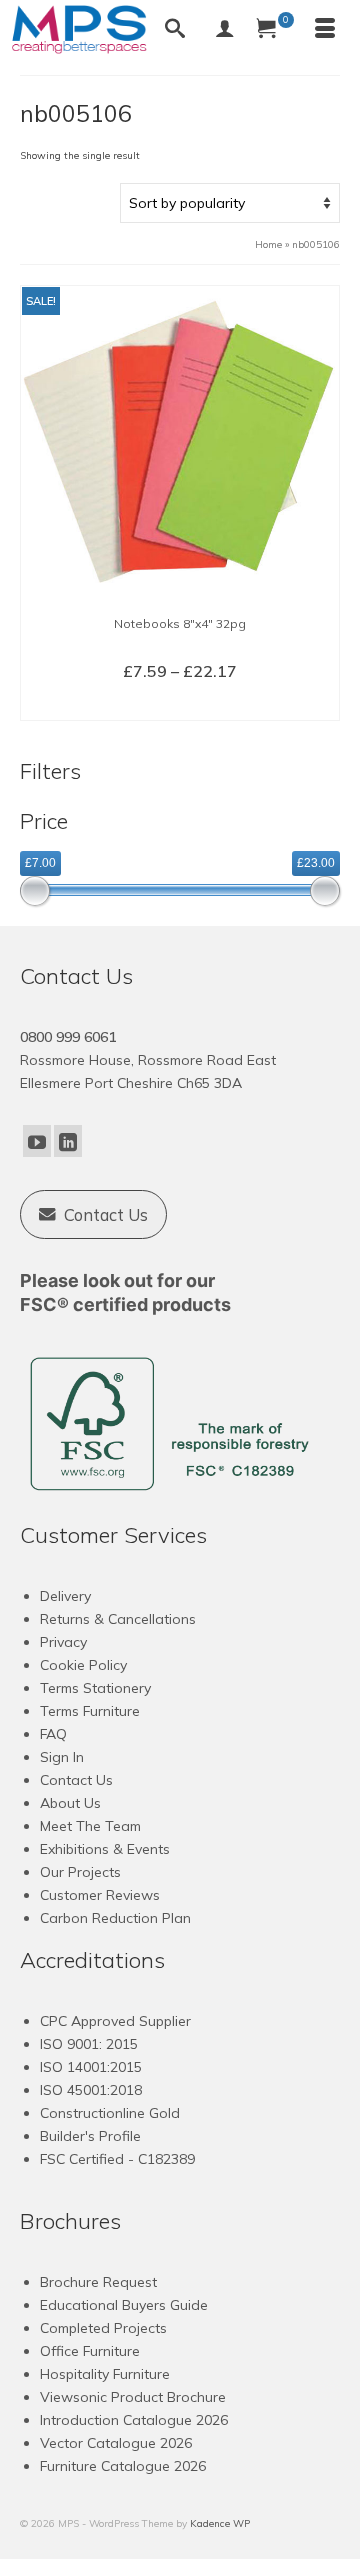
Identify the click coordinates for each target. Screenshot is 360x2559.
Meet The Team (90, 1826)
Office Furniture (90, 2351)
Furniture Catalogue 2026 (123, 2466)
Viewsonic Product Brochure (133, 2397)
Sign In (62, 1757)
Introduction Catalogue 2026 (134, 2420)
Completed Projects (103, 2328)
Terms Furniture (90, 1711)
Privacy (63, 1642)
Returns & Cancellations (118, 1619)
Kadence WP (220, 2523)
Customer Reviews (100, 1895)
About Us (70, 1803)
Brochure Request (98, 2282)
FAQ (53, 1734)
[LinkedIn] (68, 1141)
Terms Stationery (95, 1688)
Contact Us (76, 1780)
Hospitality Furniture (105, 2374)
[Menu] (325, 30)
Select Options (180, 704)
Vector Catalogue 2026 (116, 2443)
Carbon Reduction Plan (115, 1918)
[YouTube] (37, 1141)
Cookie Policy (83, 1665)
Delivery (65, 1596)
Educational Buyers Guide (124, 2305)
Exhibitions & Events (105, 1849)
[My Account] (225, 30)
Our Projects (80, 1872)
